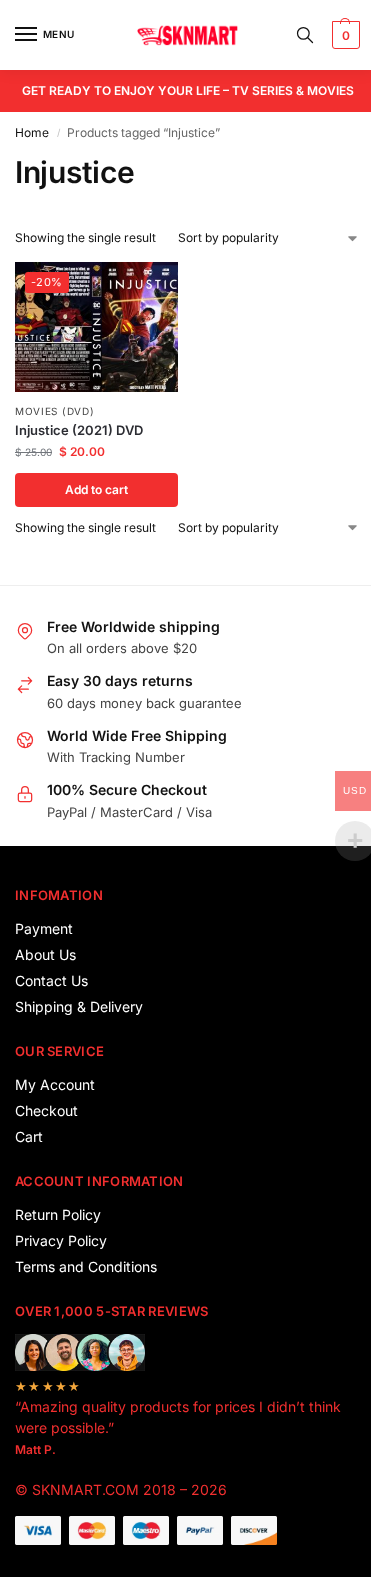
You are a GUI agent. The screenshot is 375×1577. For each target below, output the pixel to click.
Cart (29, 1136)
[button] (343, 35)
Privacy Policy (61, 1240)
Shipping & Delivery (79, 1006)
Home (32, 132)
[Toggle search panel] (305, 35)
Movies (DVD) (54, 411)
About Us (45, 954)
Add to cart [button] (96, 489)
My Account (55, 1084)
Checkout (46, 1110)
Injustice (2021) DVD (79, 430)
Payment (44, 928)
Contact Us (51, 980)
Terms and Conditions (86, 1266)
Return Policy (58, 1214)
